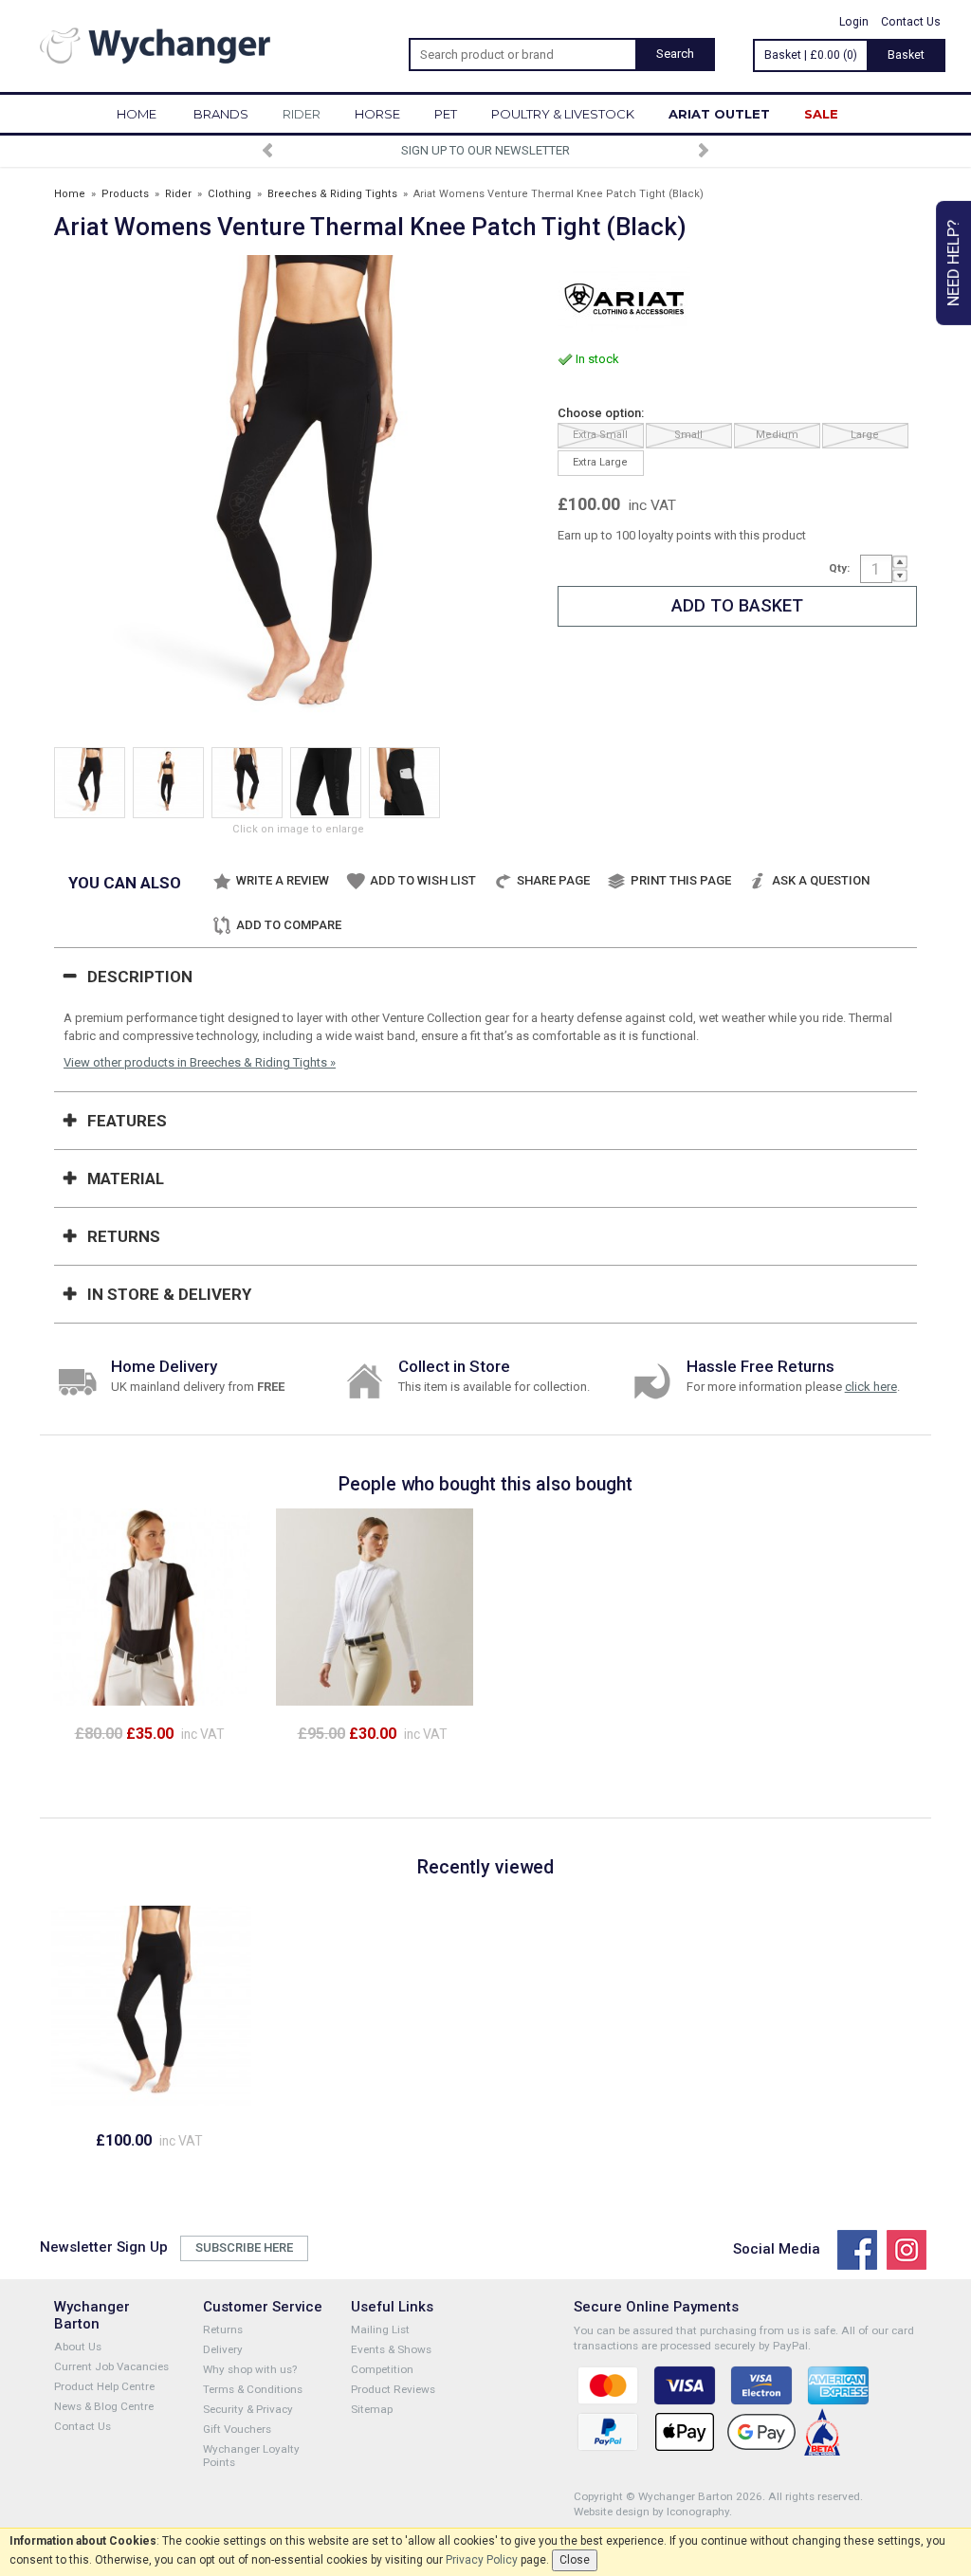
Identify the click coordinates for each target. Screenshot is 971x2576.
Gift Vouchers (237, 2429)
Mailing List (380, 2329)
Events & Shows (391, 2349)
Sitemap (372, 2409)
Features (127, 1121)
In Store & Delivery (169, 1294)
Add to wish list (423, 880)
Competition (382, 2369)
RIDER (302, 114)
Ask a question (821, 880)
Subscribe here (244, 2247)
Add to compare (289, 925)
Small (688, 435)
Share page (553, 880)
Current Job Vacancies (111, 2366)
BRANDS (221, 114)
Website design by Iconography (651, 2512)
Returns (124, 1236)
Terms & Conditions (253, 2389)
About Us (78, 2347)
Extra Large (600, 462)
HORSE (377, 114)
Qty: (839, 568)
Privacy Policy (482, 2560)
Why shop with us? (250, 2369)
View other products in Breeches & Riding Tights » (200, 1062)
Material (126, 1178)
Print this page (681, 880)
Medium (777, 435)
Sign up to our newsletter (485, 150)
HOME (137, 114)
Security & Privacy (248, 2409)
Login (854, 22)
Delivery (223, 2349)
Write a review (283, 880)
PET (446, 114)
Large (865, 435)
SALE (821, 114)
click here (871, 1387)
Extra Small (600, 435)
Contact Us (911, 22)
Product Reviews (393, 2389)
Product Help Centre (104, 2386)
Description (140, 977)
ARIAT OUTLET (719, 114)
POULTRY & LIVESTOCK (563, 114)
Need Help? (953, 263)
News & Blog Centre (104, 2406)
